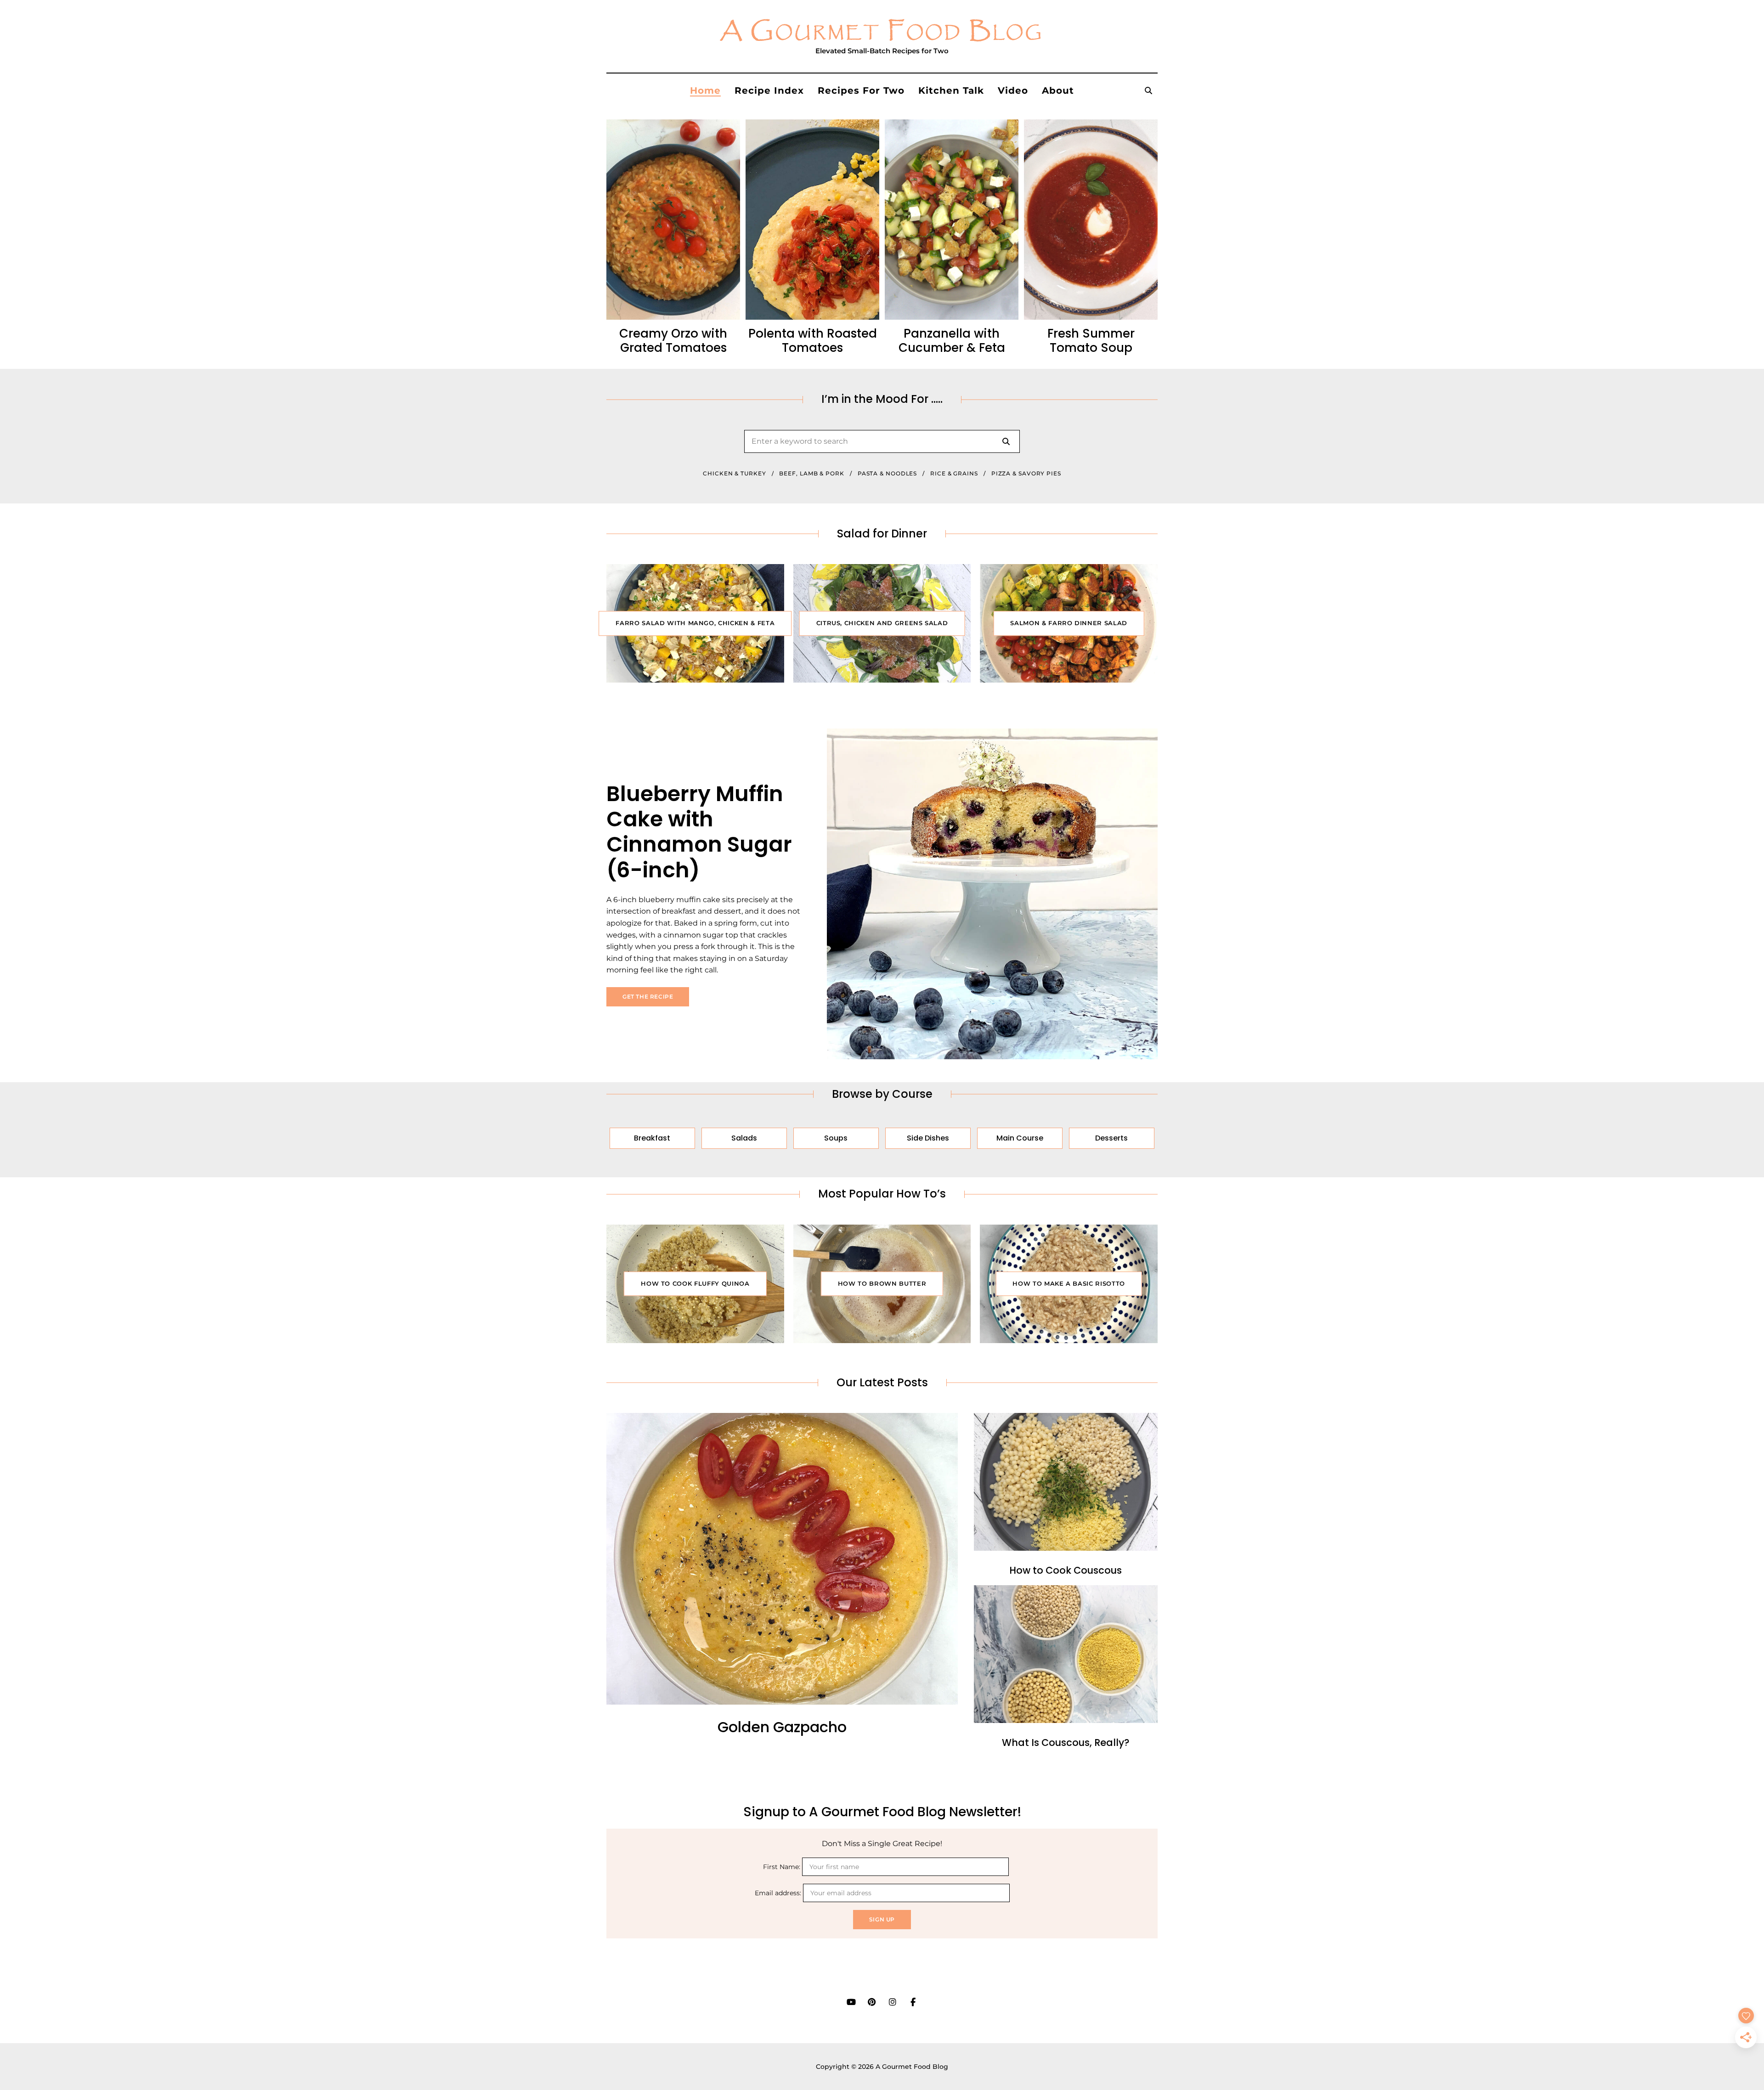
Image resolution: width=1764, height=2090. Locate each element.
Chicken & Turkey (734, 473)
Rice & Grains (954, 473)
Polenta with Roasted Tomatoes (813, 341)
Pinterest (872, 2002)
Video (1013, 90)
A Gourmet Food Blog (882, 32)
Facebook (913, 2002)
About (1058, 90)
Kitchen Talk (951, 90)
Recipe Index (769, 90)
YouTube (851, 2002)
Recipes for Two (861, 90)
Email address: (779, 1893)
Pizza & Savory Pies (1026, 473)
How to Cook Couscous (1066, 1570)
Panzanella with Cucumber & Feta (952, 341)
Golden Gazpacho (782, 1727)
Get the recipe (648, 997)
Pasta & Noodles (888, 473)
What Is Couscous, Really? (1066, 1743)
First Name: (783, 1867)
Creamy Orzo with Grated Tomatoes (673, 341)
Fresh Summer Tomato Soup (1091, 341)
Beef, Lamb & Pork (811, 473)
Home (705, 90)
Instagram (892, 2002)
